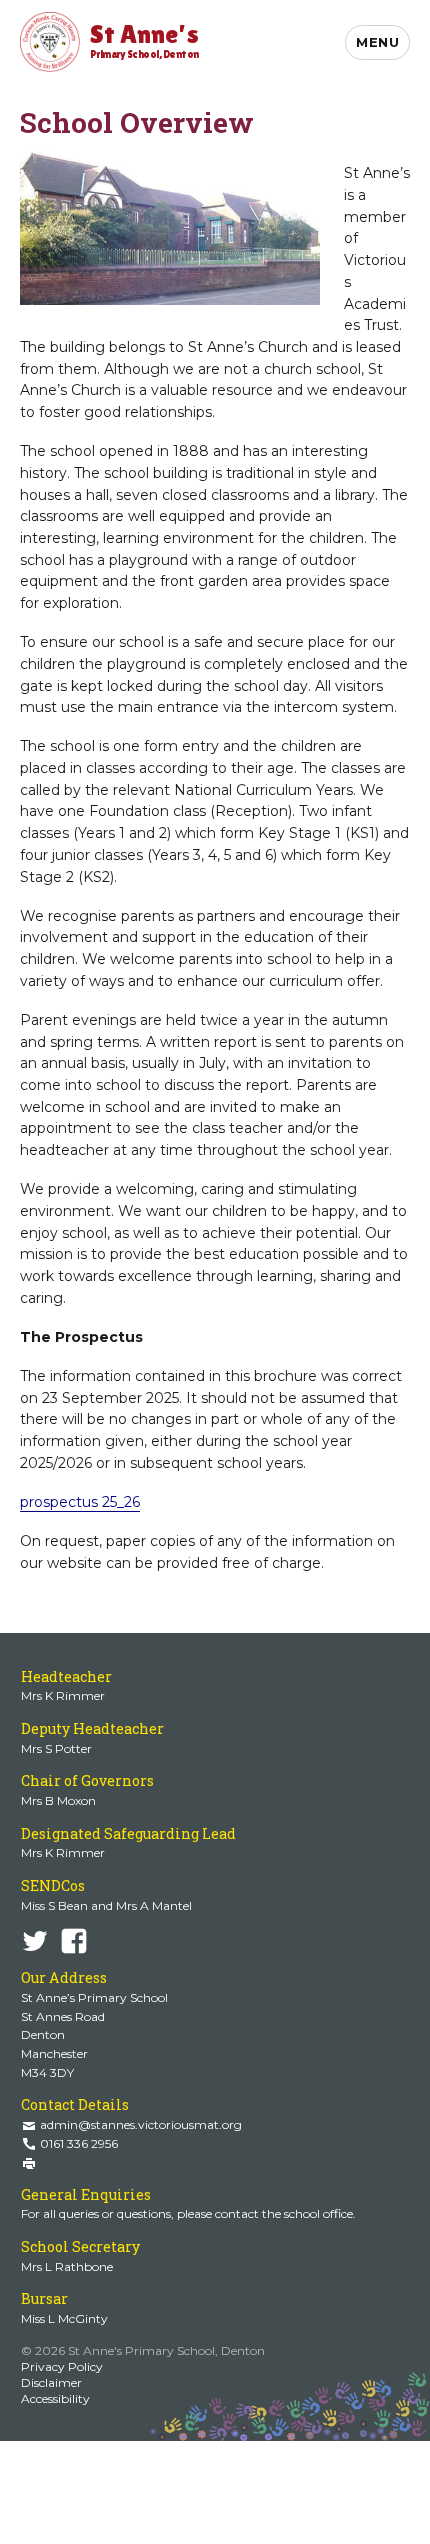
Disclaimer (51, 2382)
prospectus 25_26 (80, 1502)
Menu (377, 42)
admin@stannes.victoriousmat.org (141, 2124)
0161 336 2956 (79, 2143)
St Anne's (144, 39)
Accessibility (55, 2398)
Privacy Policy (62, 2366)
